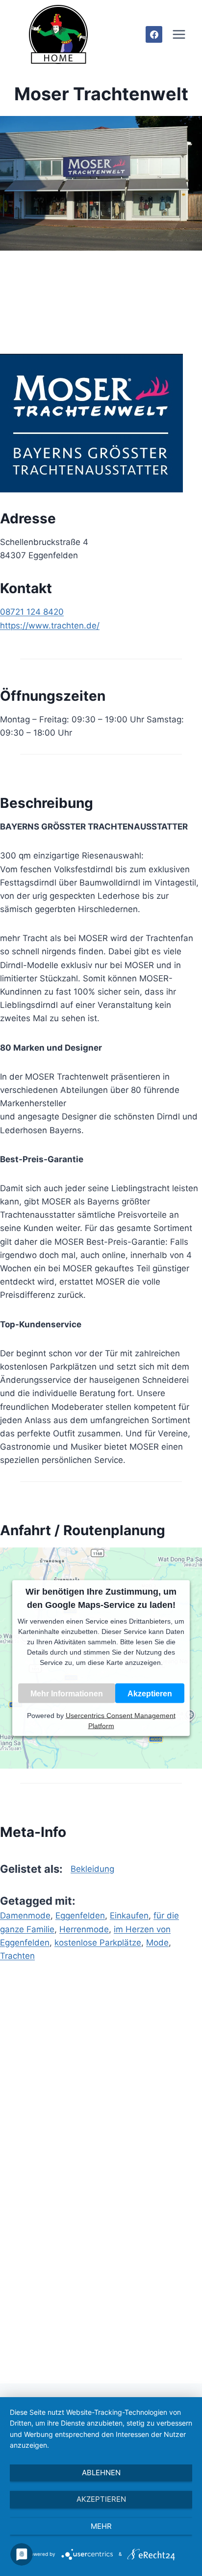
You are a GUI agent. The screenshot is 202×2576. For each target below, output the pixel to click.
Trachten (17, 1956)
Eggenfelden (80, 1916)
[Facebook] (154, 34)
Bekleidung (92, 1869)
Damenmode (25, 1916)
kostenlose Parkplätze (98, 1943)
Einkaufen (129, 1916)
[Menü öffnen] (179, 34)
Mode (157, 1943)
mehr (101, 2526)
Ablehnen (101, 2473)
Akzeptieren (150, 1693)
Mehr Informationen (67, 1693)
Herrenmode (84, 1929)
